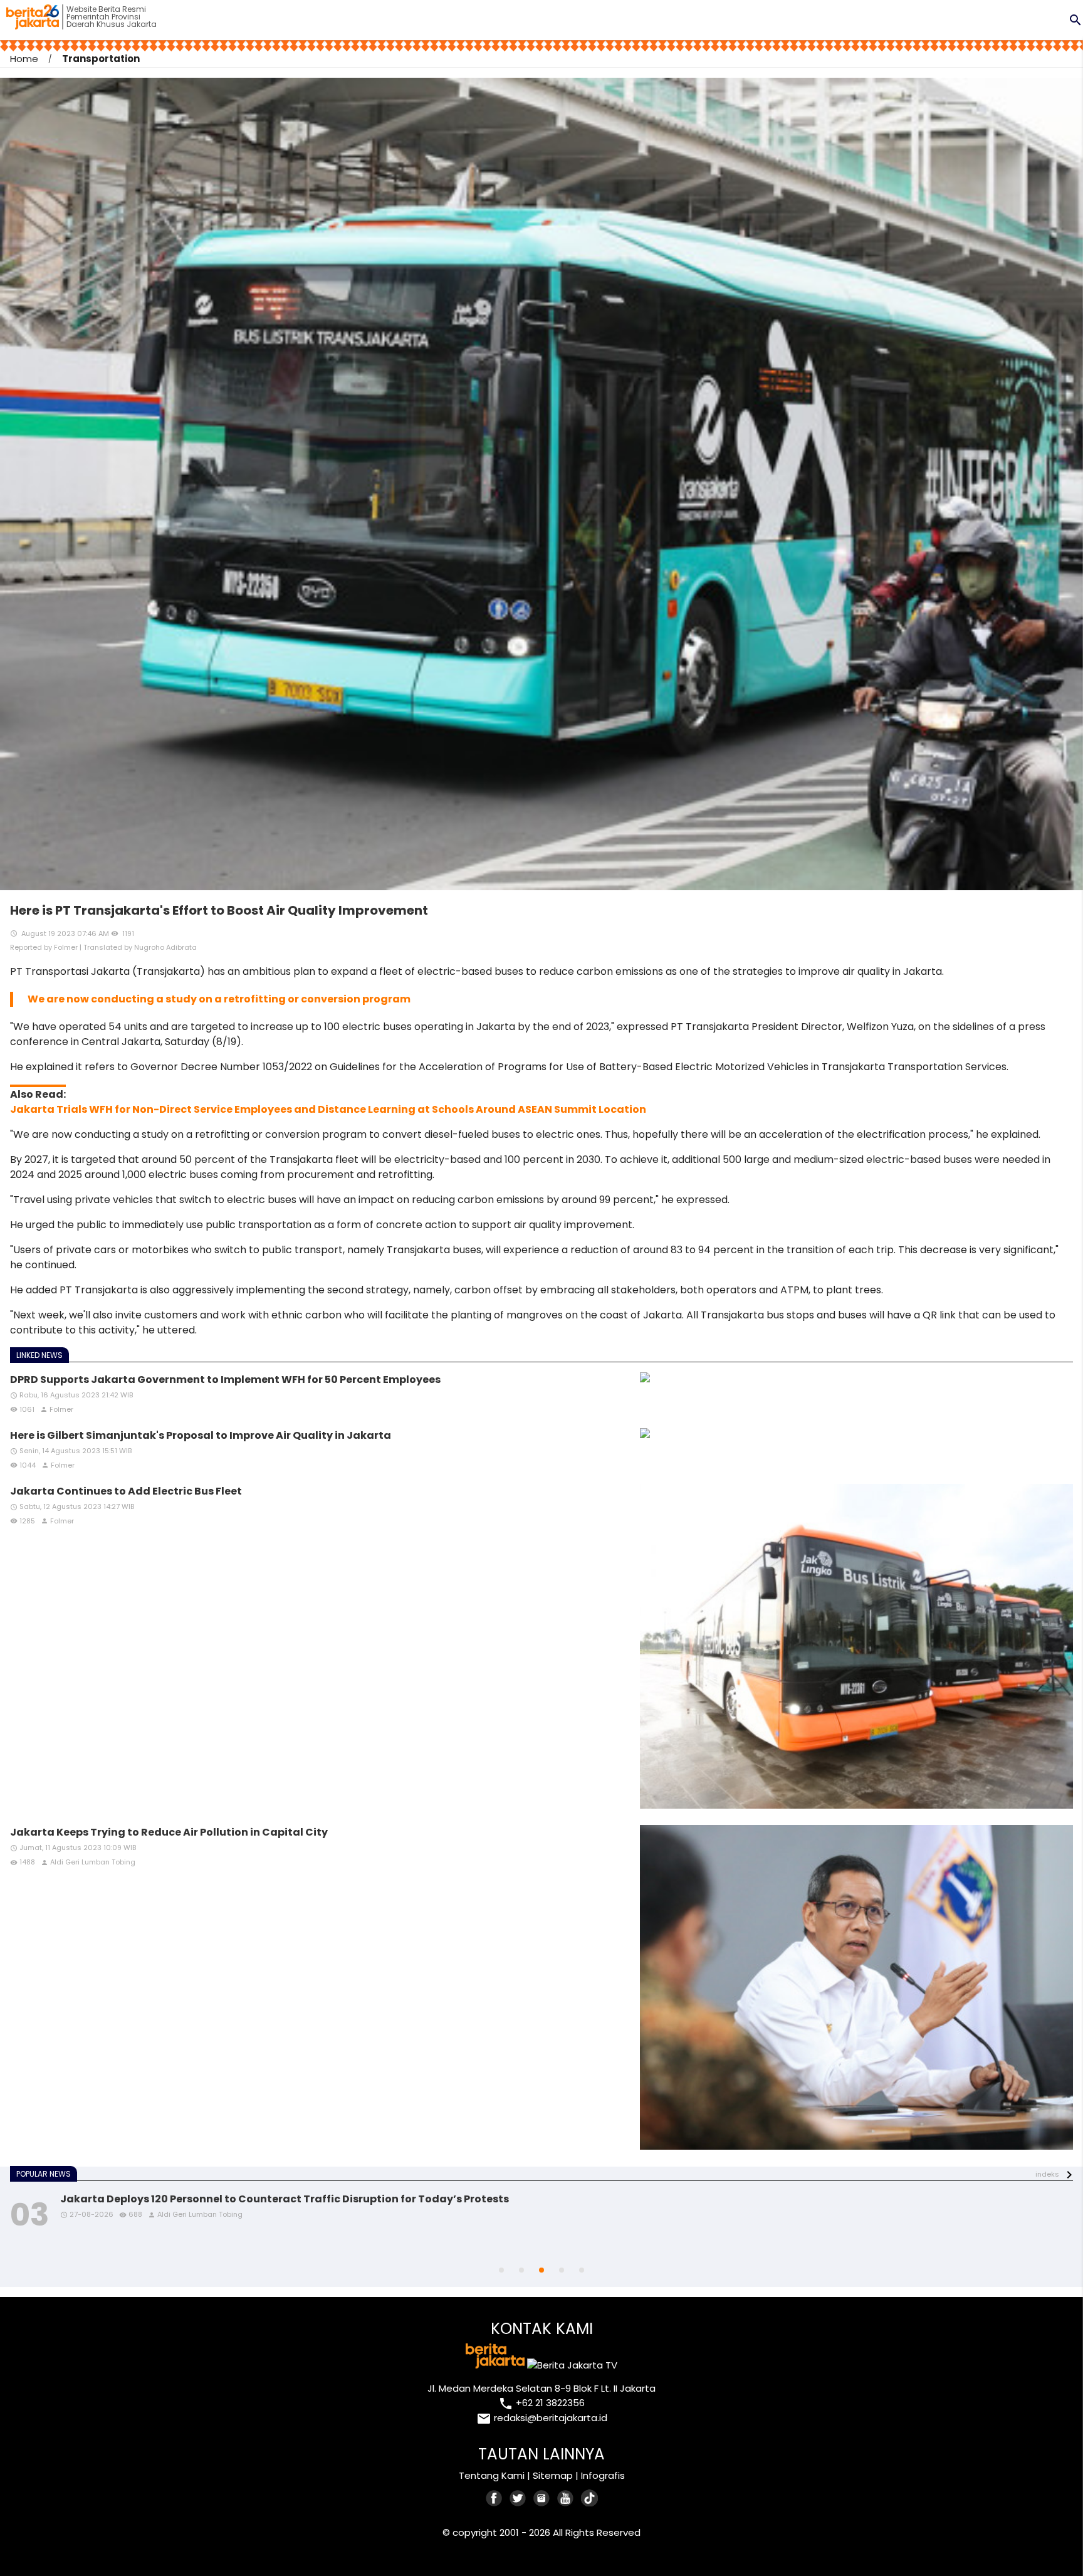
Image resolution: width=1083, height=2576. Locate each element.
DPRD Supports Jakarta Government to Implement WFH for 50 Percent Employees (225, 1380)
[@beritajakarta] (518, 2498)
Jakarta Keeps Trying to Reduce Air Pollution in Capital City (169, 1832)
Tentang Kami (492, 2475)
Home (24, 59)
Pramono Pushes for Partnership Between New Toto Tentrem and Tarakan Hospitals (283, 2199)
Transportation (101, 59)
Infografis (603, 2475)
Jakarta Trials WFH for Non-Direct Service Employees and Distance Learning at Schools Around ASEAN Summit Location (328, 1109)
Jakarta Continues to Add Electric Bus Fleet (126, 1491)
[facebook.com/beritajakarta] (494, 2498)
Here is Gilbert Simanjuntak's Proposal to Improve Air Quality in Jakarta (201, 1435)
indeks (1047, 2174)
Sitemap (553, 2475)
